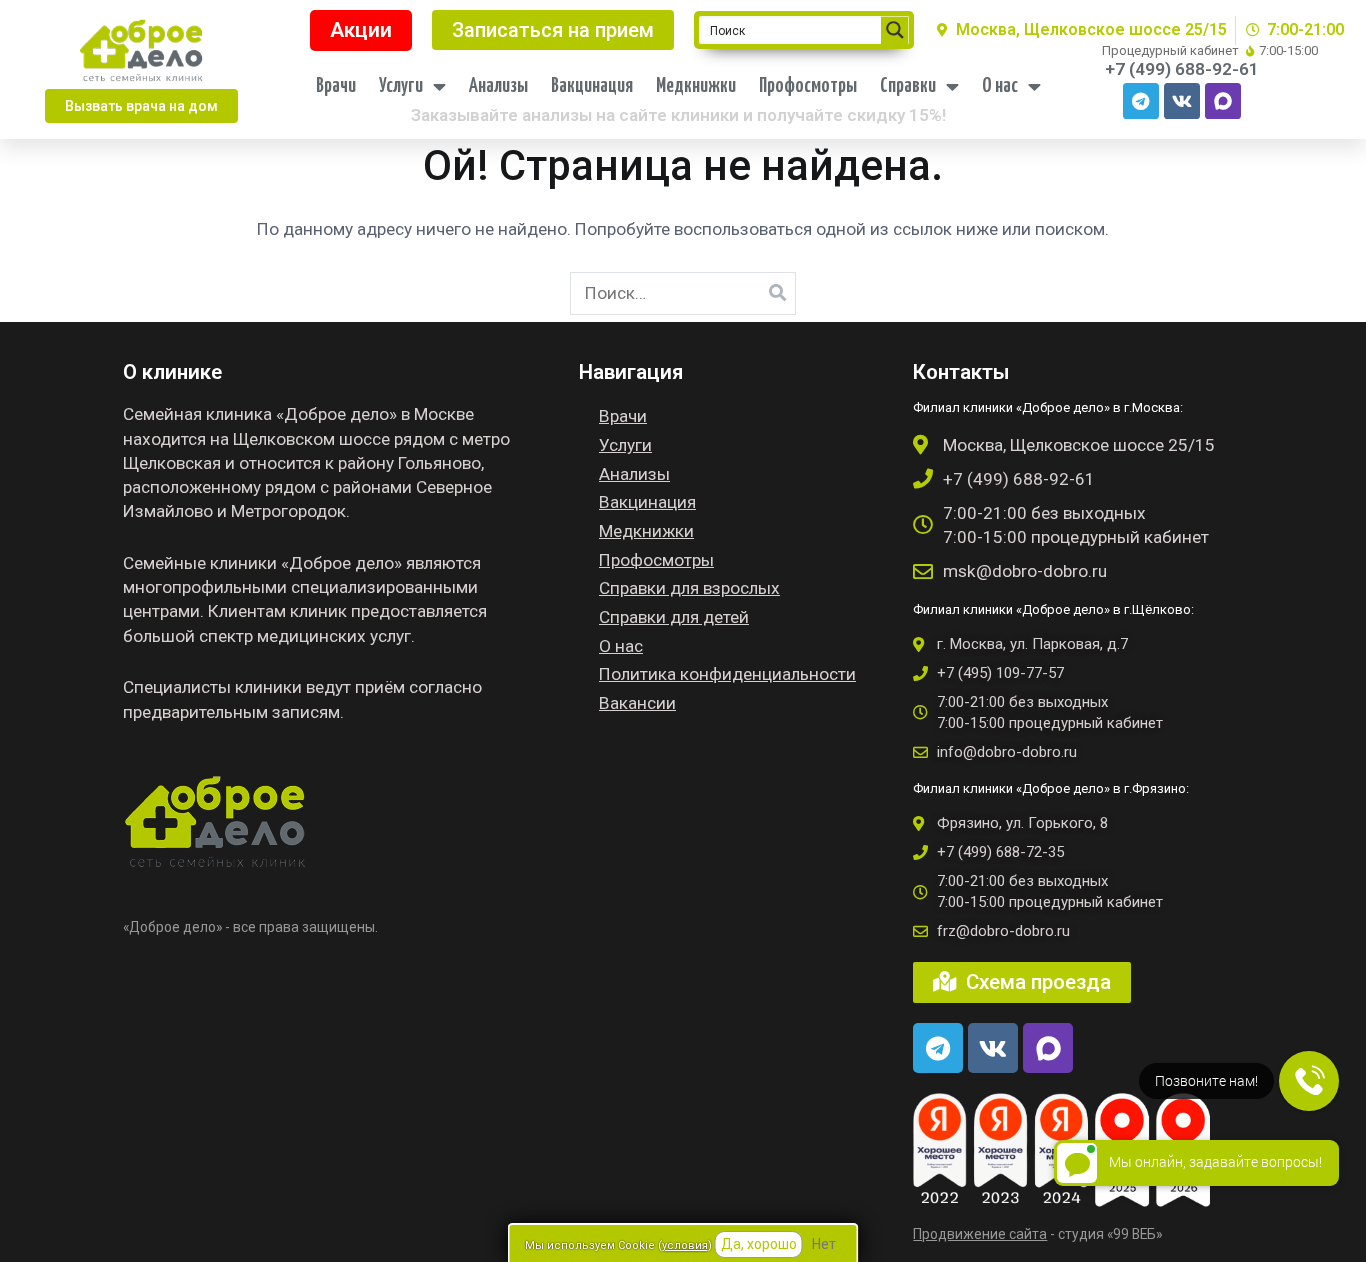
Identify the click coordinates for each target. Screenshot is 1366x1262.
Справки (908, 86)
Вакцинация (592, 86)
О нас (1000, 86)
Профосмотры (808, 86)
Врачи (336, 86)
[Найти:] (683, 293)
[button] (141, 106)
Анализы (498, 86)
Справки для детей (674, 617)
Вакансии (637, 703)
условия (685, 1245)
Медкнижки (696, 86)
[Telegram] (1141, 101)
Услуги (401, 86)
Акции (361, 30)
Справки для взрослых (689, 588)
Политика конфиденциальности (727, 674)
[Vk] (1182, 101)
